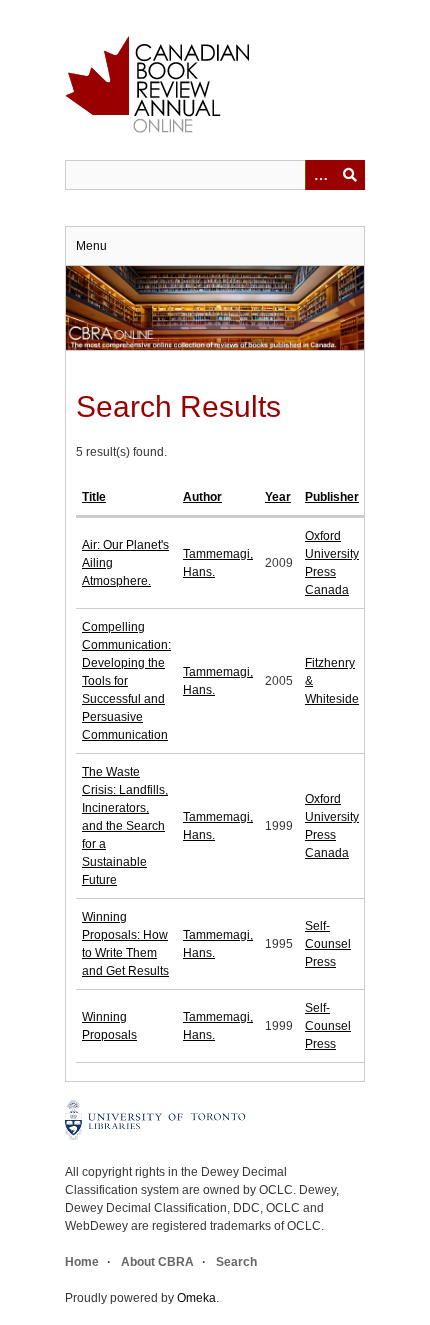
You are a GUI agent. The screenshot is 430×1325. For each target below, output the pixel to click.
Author (202, 497)
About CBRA (157, 1262)
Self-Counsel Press (328, 944)
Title (94, 497)
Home (82, 1262)
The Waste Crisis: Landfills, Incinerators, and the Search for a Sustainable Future (125, 826)
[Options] (320, 175)
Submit (350, 175)
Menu (91, 246)
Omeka (196, 1298)
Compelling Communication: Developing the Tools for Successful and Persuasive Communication (126, 681)
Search (236, 1262)
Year (278, 497)
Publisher (332, 497)
